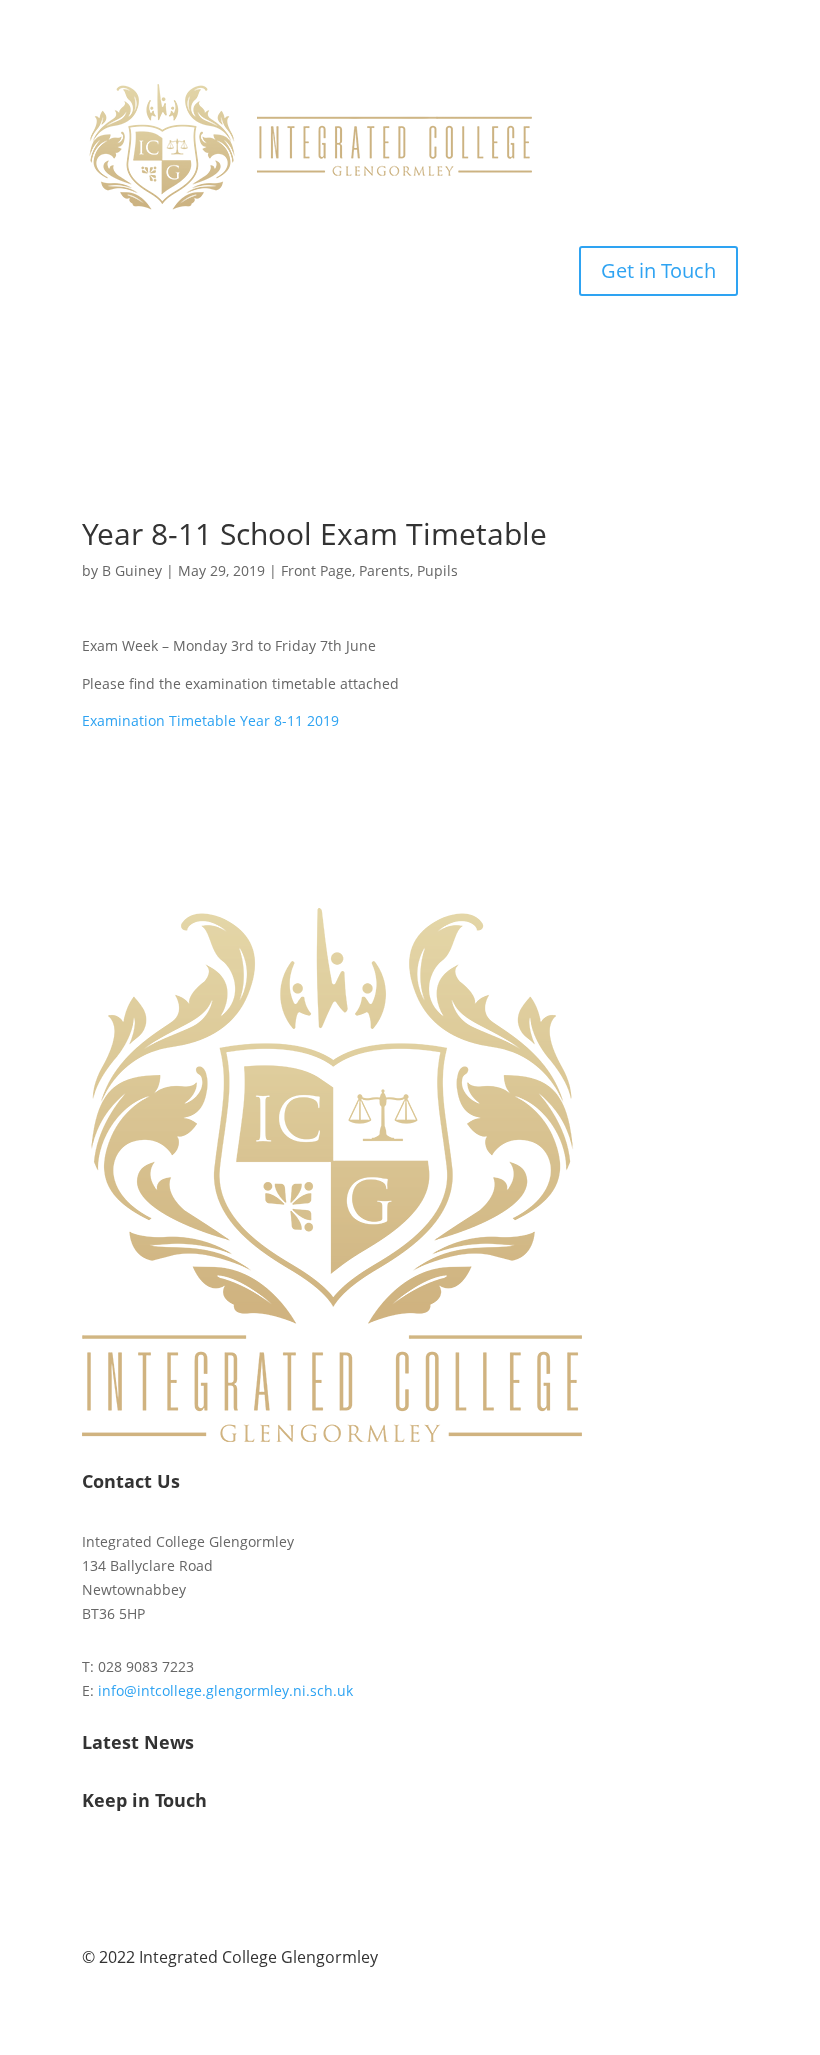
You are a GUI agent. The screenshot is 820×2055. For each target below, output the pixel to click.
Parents (384, 570)
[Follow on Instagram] (138, 1865)
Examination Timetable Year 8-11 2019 (210, 720)
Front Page (316, 570)
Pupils (437, 570)
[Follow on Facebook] (98, 1865)
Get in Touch (658, 270)
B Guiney (132, 570)
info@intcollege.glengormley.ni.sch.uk (225, 1690)
